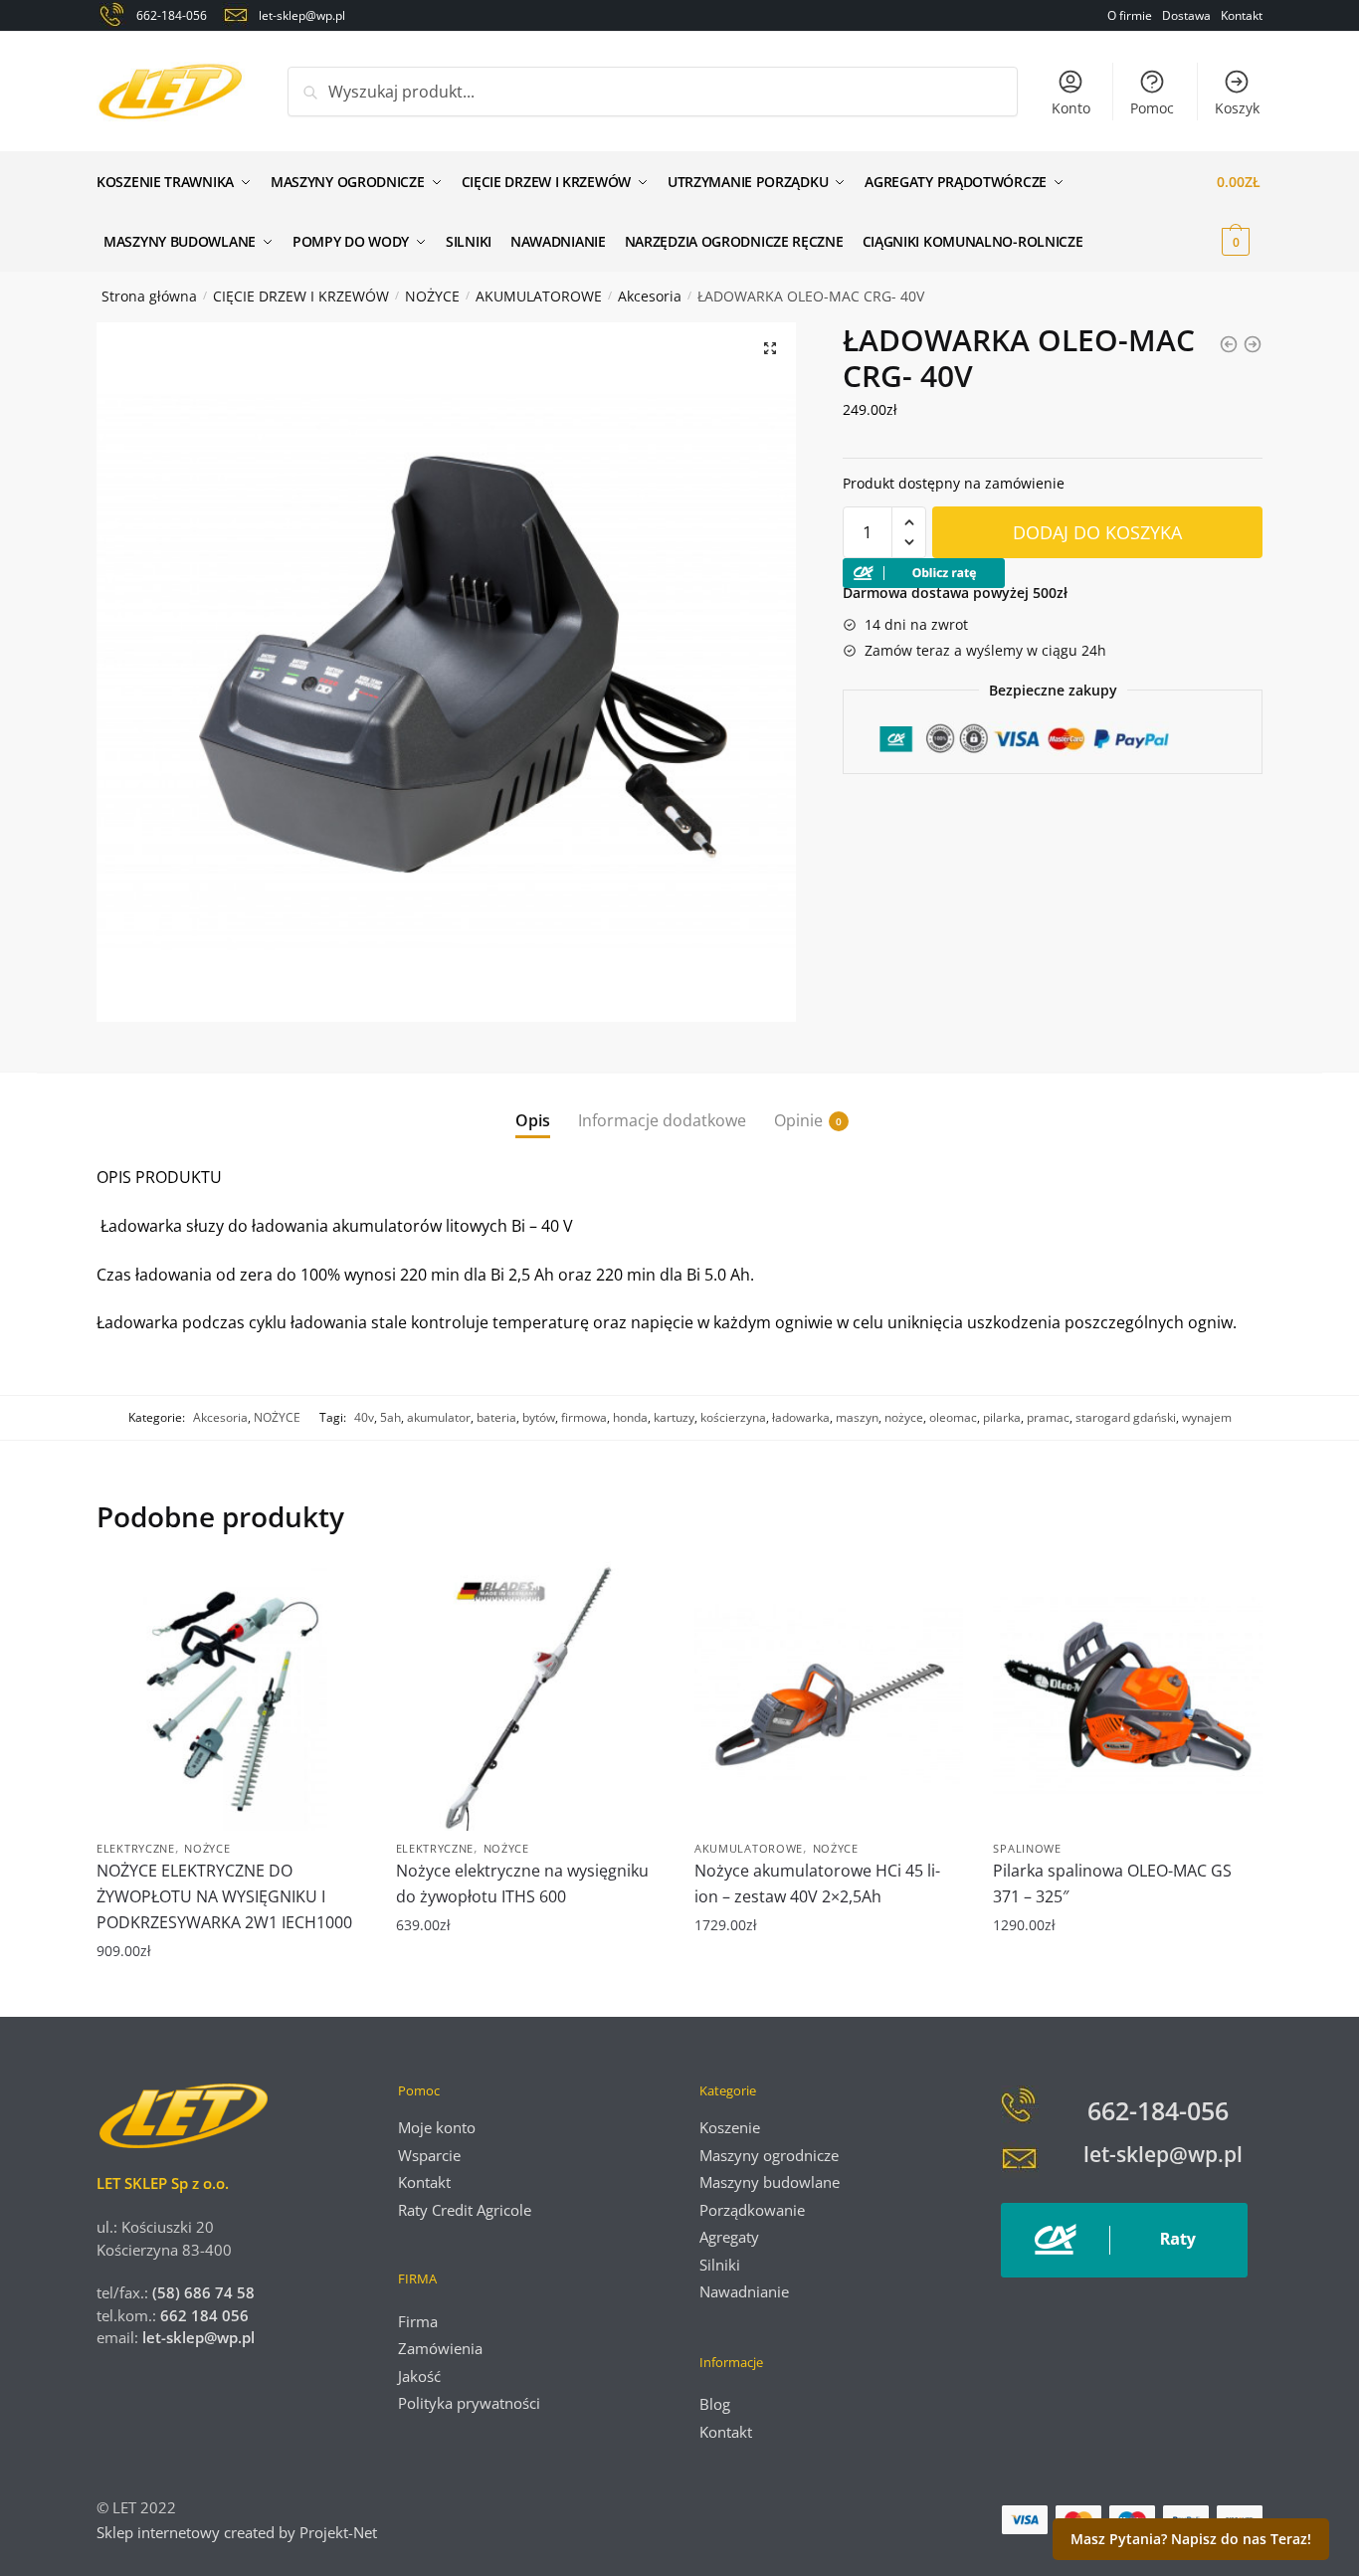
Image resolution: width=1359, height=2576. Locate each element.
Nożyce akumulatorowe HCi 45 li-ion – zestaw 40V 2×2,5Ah (817, 1883)
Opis (533, 1120)
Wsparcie (429, 2155)
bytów (539, 1417)
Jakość (419, 2376)
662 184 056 (204, 2315)
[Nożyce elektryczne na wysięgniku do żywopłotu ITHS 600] (530, 1695)
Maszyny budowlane (770, 2182)
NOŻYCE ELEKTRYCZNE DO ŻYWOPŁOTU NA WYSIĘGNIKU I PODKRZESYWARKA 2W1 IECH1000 (224, 1896)
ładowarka (801, 1417)
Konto (1071, 108)
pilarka (1002, 1417)
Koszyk (1237, 108)
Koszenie (730, 2127)
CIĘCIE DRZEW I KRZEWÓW (301, 296)
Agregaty (729, 2237)
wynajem (1207, 1417)
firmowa (584, 1417)
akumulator (439, 1417)
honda (630, 1417)
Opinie (798, 1120)
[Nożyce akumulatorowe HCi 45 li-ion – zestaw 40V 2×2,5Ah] (829, 1695)
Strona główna (149, 296)
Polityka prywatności (469, 2403)
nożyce (904, 1417)
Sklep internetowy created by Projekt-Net (239, 2532)
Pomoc (1152, 108)
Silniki (720, 2265)
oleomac (953, 1417)
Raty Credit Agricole (465, 2210)
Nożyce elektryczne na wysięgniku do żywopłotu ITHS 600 (522, 1883)
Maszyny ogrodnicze (769, 2155)
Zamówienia (440, 2348)
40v (364, 1417)
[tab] (533, 1105)
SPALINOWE (1027, 1848)
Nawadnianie (744, 2291)
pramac (1048, 1417)
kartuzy (674, 1417)
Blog (715, 2404)
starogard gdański (1126, 1417)
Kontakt (1242, 15)
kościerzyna (733, 1417)
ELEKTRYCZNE (136, 1848)
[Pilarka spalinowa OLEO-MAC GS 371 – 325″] (1127, 1695)
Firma (418, 2321)
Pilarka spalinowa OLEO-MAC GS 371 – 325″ (1112, 1883)
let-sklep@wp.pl (198, 2337)
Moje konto (437, 2127)
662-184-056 (1158, 2110)
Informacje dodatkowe (662, 1120)
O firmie (1130, 15)
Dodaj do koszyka (1097, 532)
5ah (390, 1417)
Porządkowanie (752, 2210)
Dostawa (1186, 15)
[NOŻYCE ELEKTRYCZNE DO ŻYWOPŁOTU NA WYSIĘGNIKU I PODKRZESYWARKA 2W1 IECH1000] (231, 1695)
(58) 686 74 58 (201, 2292)
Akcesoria (650, 296)
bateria (496, 1417)
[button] (770, 348)
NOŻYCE (432, 296)
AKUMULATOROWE (539, 296)
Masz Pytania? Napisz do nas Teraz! (1191, 2539)
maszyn (857, 1417)
